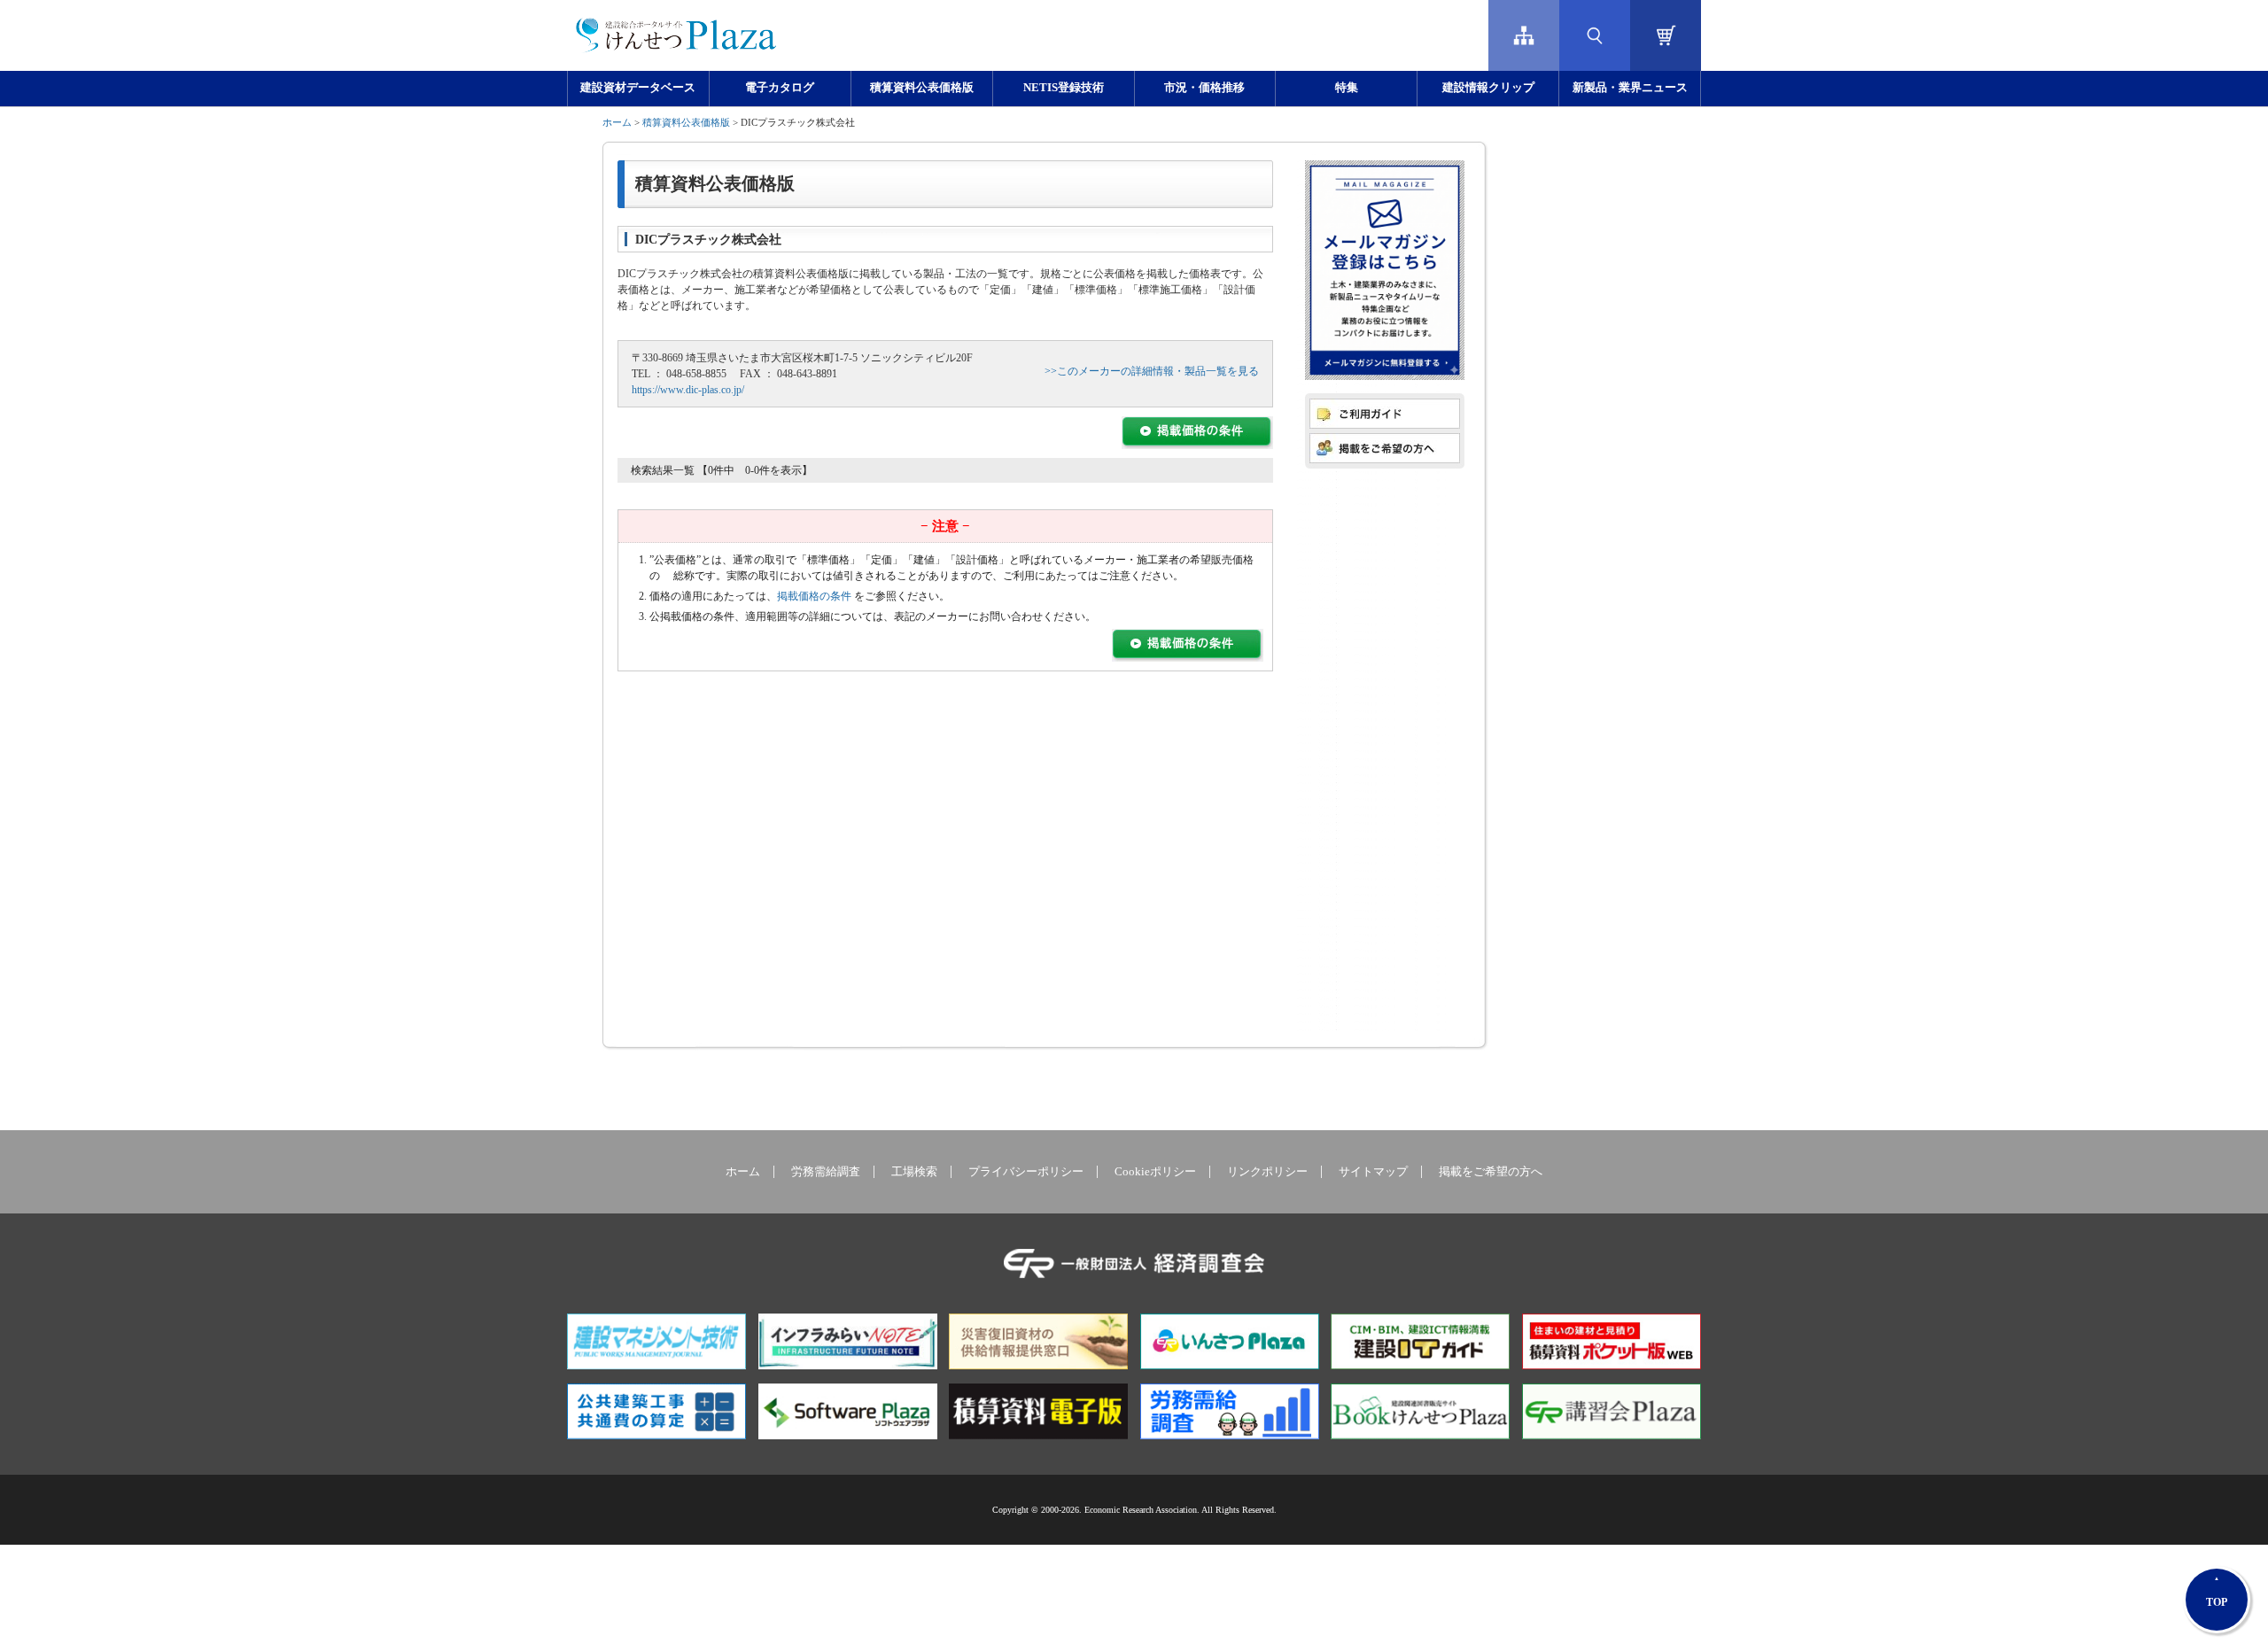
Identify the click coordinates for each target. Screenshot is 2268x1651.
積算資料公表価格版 (922, 88)
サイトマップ (1373, 1172)
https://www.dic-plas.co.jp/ (688, 390)
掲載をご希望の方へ (1491, 1172)
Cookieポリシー (1155, 1172)
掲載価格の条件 (814, 596)
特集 (1347, 88)
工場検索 (914, 1172)
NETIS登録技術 (1064, 88)
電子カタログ (780, 88)
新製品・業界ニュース (1630, 88)
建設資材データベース (638, 88)
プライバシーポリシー (1026, 1172)
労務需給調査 (826, 1172)
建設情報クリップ (1488, 88)
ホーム (617, 122)
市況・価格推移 (1204, 88)
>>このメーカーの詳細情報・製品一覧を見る (1152, 371)
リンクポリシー (1267, 1172)
